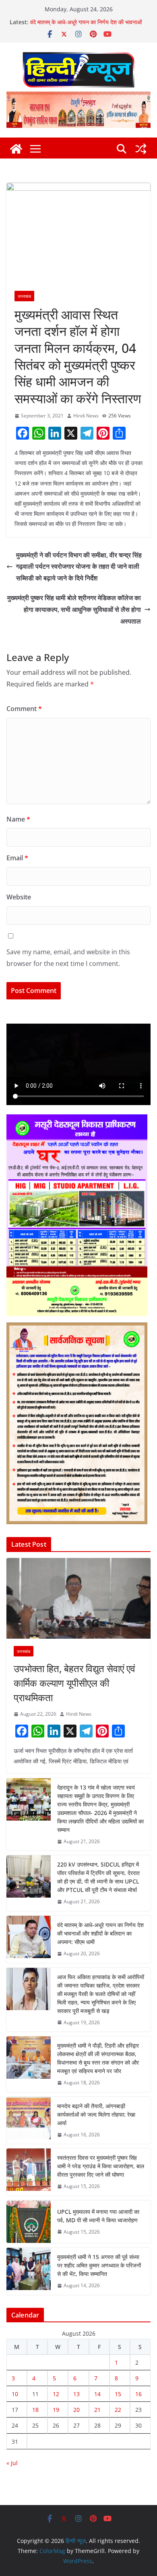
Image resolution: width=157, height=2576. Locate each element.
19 (56, 2410)
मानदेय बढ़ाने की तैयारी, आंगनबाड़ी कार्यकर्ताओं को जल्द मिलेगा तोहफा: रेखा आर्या (96, 2114)
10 (15, 2394)
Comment (24, 709)
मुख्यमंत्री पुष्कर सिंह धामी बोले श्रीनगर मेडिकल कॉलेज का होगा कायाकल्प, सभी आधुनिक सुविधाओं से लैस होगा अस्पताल (74, 609)
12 (56, 2394)
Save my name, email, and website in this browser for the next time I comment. (68, 958)
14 (97, 2394)
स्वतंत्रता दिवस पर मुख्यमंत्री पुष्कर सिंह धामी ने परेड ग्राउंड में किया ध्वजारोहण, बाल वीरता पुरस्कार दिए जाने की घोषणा (101, 2166)
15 (118, 2394)
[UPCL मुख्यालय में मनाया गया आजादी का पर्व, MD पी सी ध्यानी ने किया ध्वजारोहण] (29, 2222)
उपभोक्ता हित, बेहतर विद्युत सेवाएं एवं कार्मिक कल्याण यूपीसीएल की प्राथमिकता (74, 1683)
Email (17, 858)
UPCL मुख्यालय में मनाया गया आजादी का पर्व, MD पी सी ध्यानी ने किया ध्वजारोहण (98, 2216)
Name (18, 819)
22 (118, 2410)
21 (97, 2410)
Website (19, 897)
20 (76, 2410)
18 (35, 2410)
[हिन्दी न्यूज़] (16, 149)
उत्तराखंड (24, 296)
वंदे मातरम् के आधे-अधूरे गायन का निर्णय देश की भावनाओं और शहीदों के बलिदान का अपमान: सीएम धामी (86, 26)
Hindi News (86, 416)
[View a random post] (141, 149)
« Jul (12, 2463)
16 (138, 2394)
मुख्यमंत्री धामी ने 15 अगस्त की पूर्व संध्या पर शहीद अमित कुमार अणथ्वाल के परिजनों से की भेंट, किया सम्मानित (99, 2265)
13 (76, 2394)
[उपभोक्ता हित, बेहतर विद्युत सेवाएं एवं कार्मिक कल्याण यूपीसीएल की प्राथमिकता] (78, 1598)
